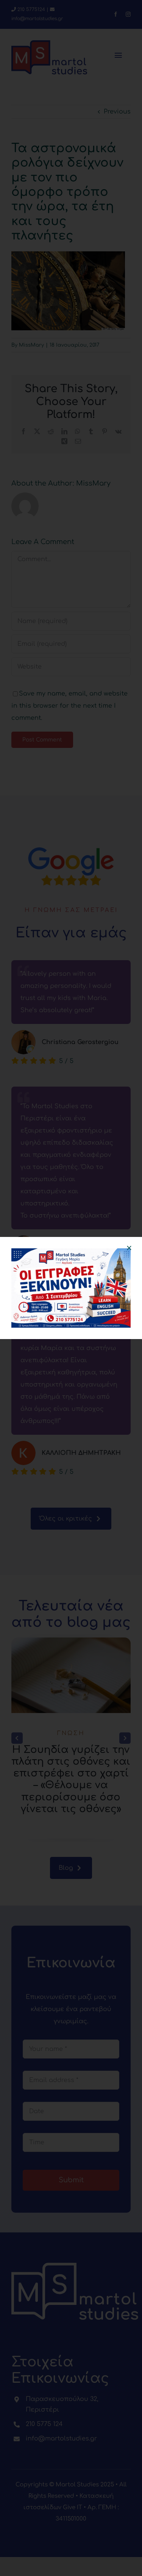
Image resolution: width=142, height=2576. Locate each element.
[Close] (129, 1248)
